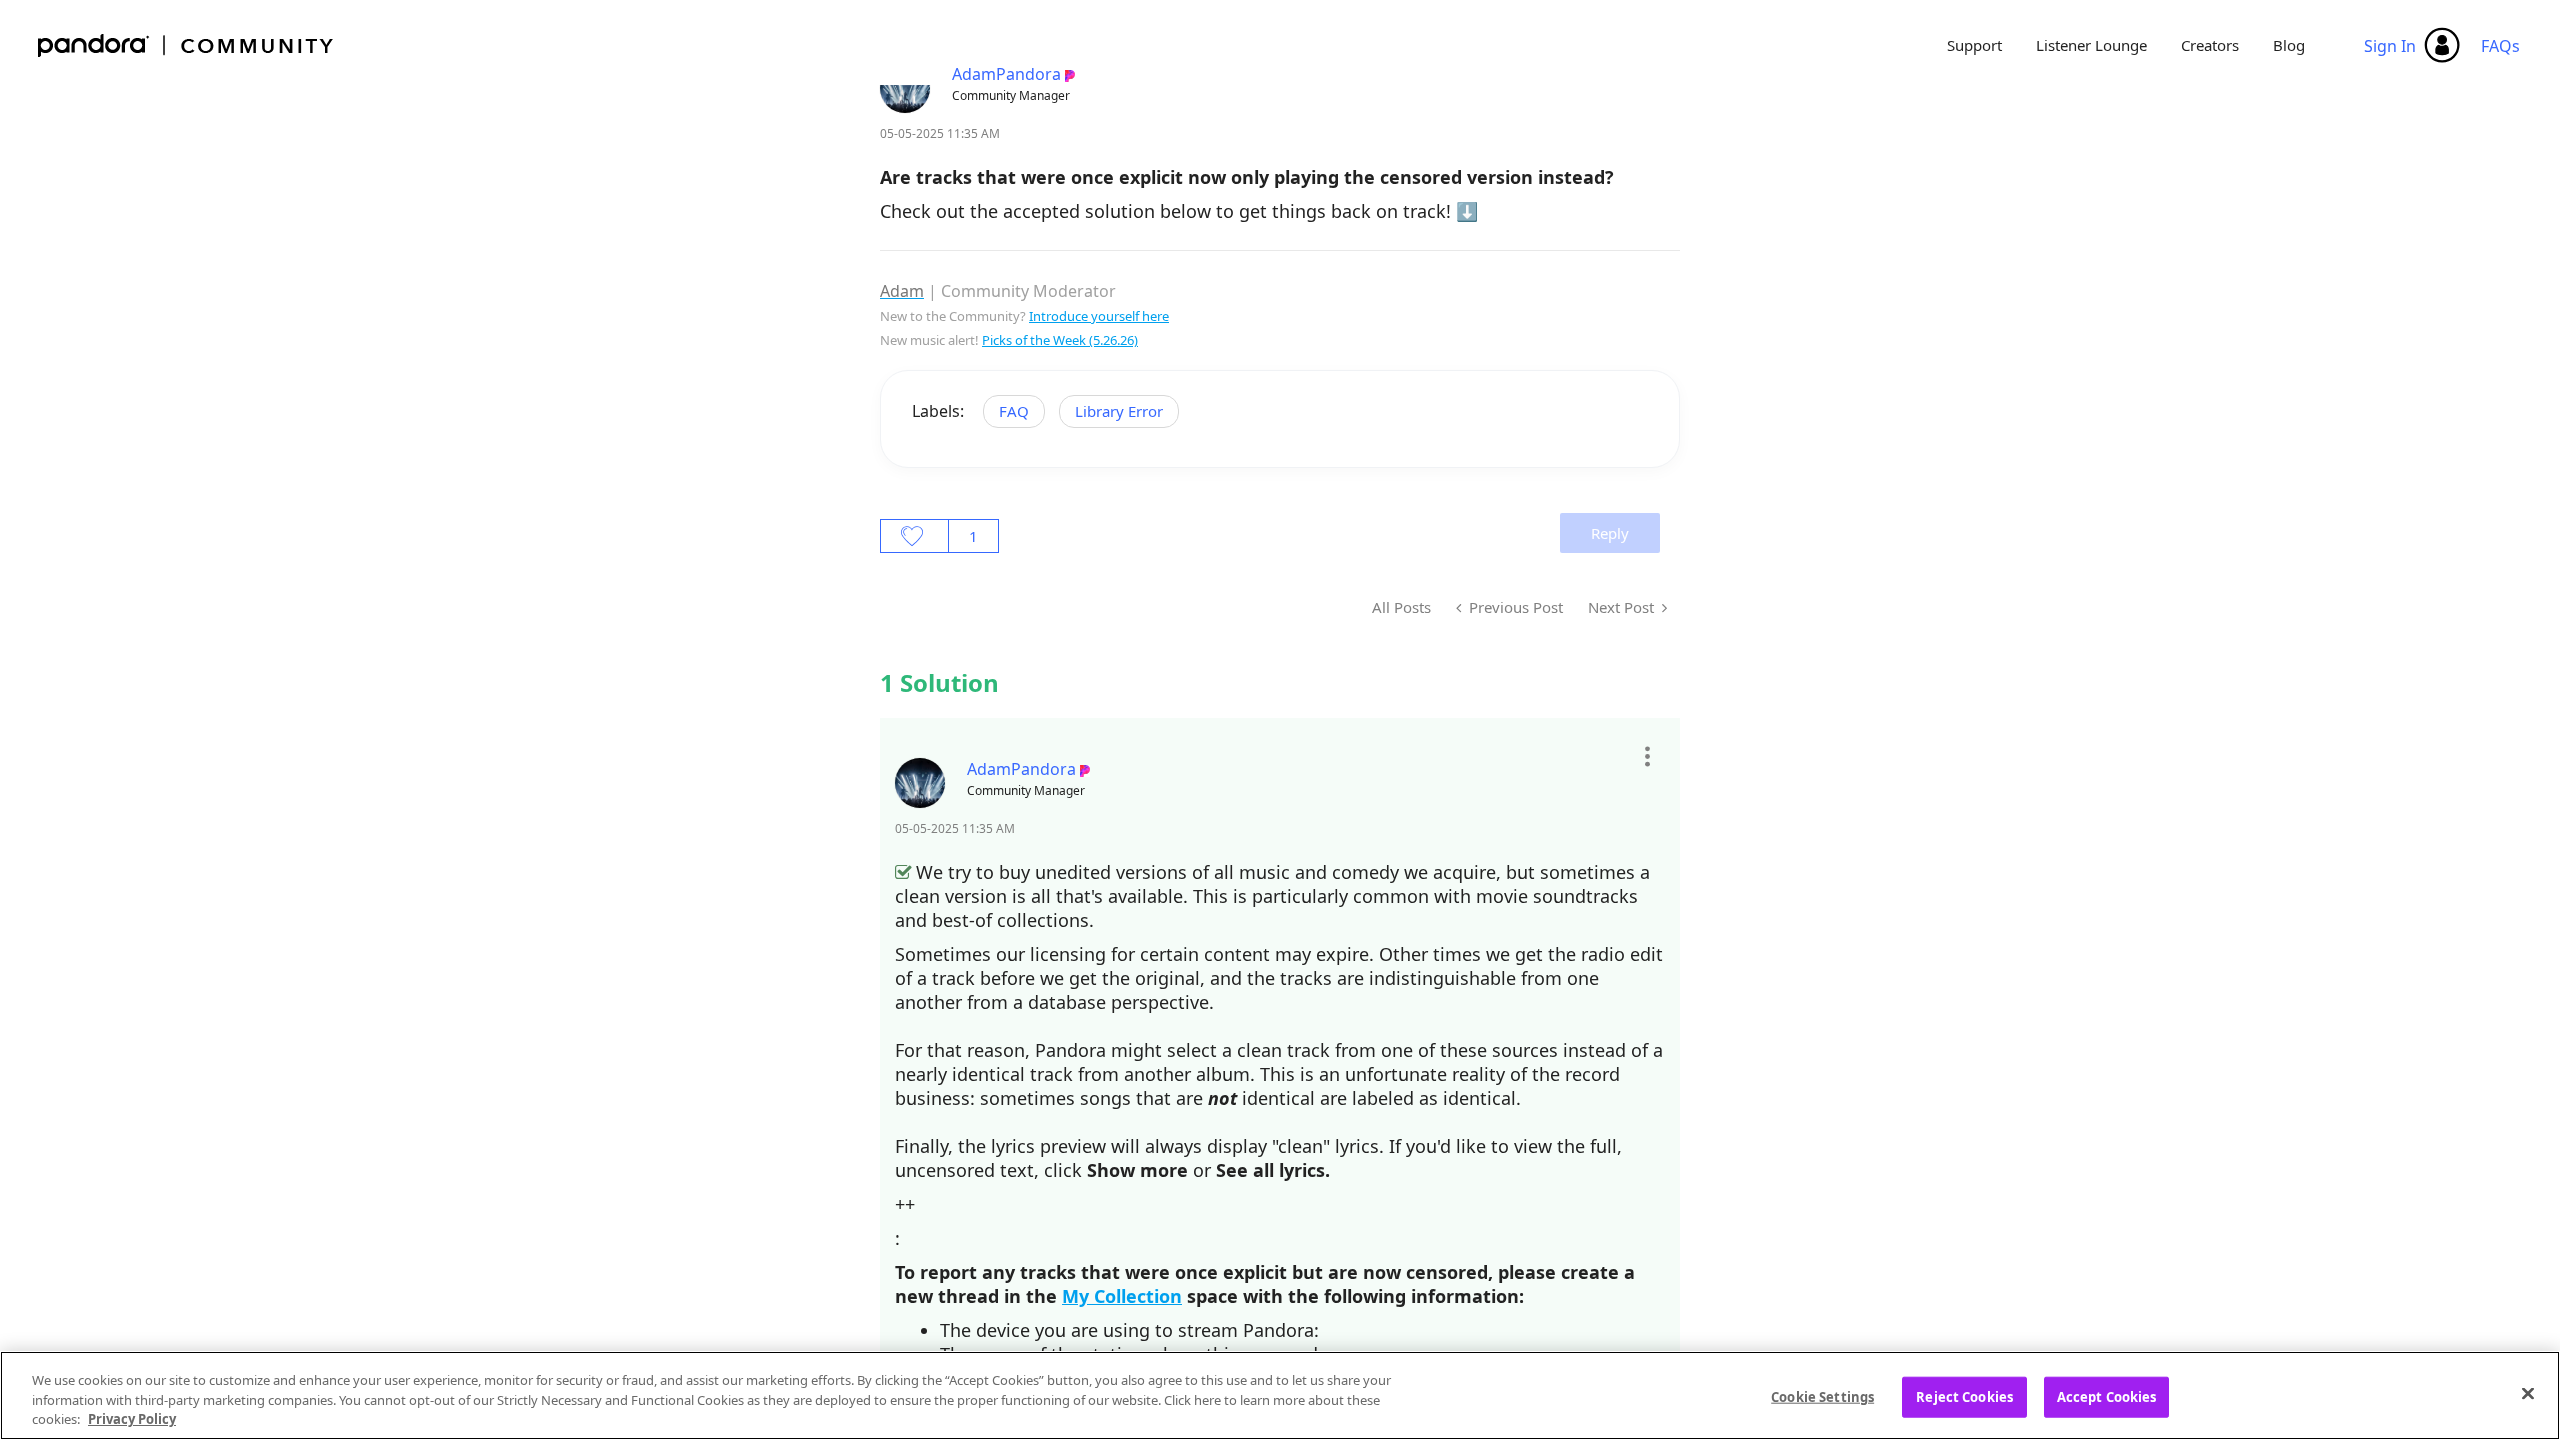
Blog (2289, 45)
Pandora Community (186, 45)
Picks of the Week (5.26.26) (1060, 340)
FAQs (2500, 46)
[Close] (2528, 1393)
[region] (1280, 1395)
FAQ (1014, 411)
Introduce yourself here (1099, 316)
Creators (2210, 45)
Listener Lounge (2091, 45)
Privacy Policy (132, 1419)
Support (1974, 45)
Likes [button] (914, 536)
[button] (1646, 757)
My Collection (1122, 1296)
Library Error (1119, 411)
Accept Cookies (2107, 1396)
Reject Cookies (1964, 1396)
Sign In (2390, 46)
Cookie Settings (1822, 1396)
